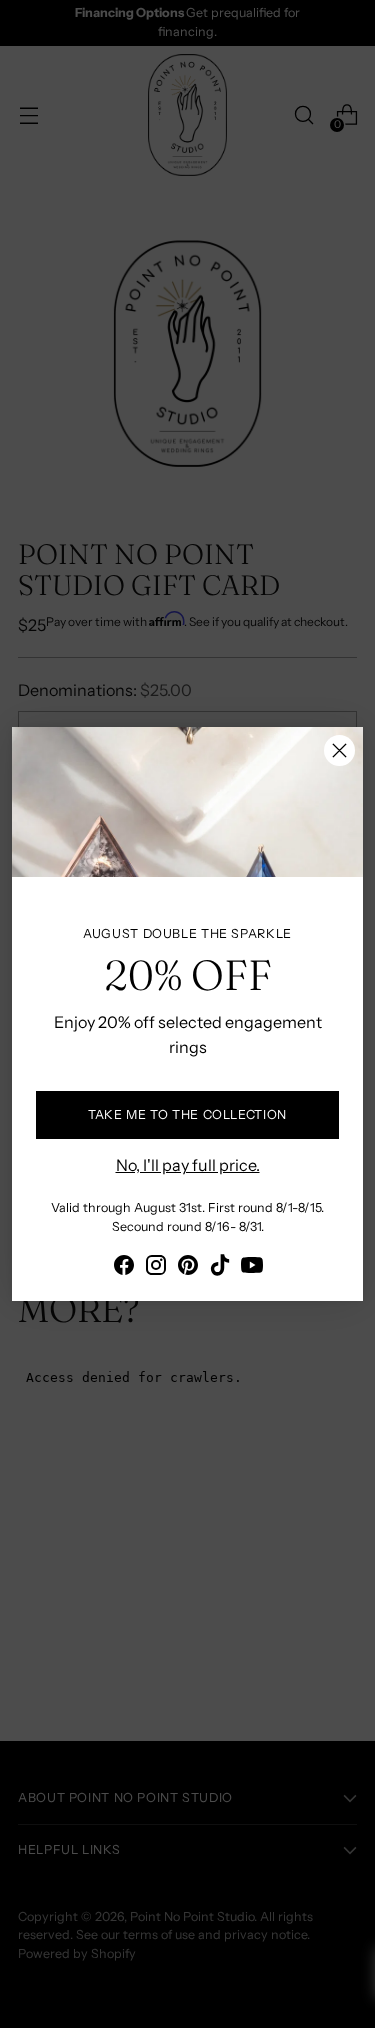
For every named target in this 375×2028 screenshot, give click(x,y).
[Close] (339, 750)
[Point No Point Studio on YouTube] (252, 1268)
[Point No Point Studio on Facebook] (124, 1268)
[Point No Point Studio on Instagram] (156, 1268)
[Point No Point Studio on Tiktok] (220, 1268)
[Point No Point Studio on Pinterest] (188, 1268)
